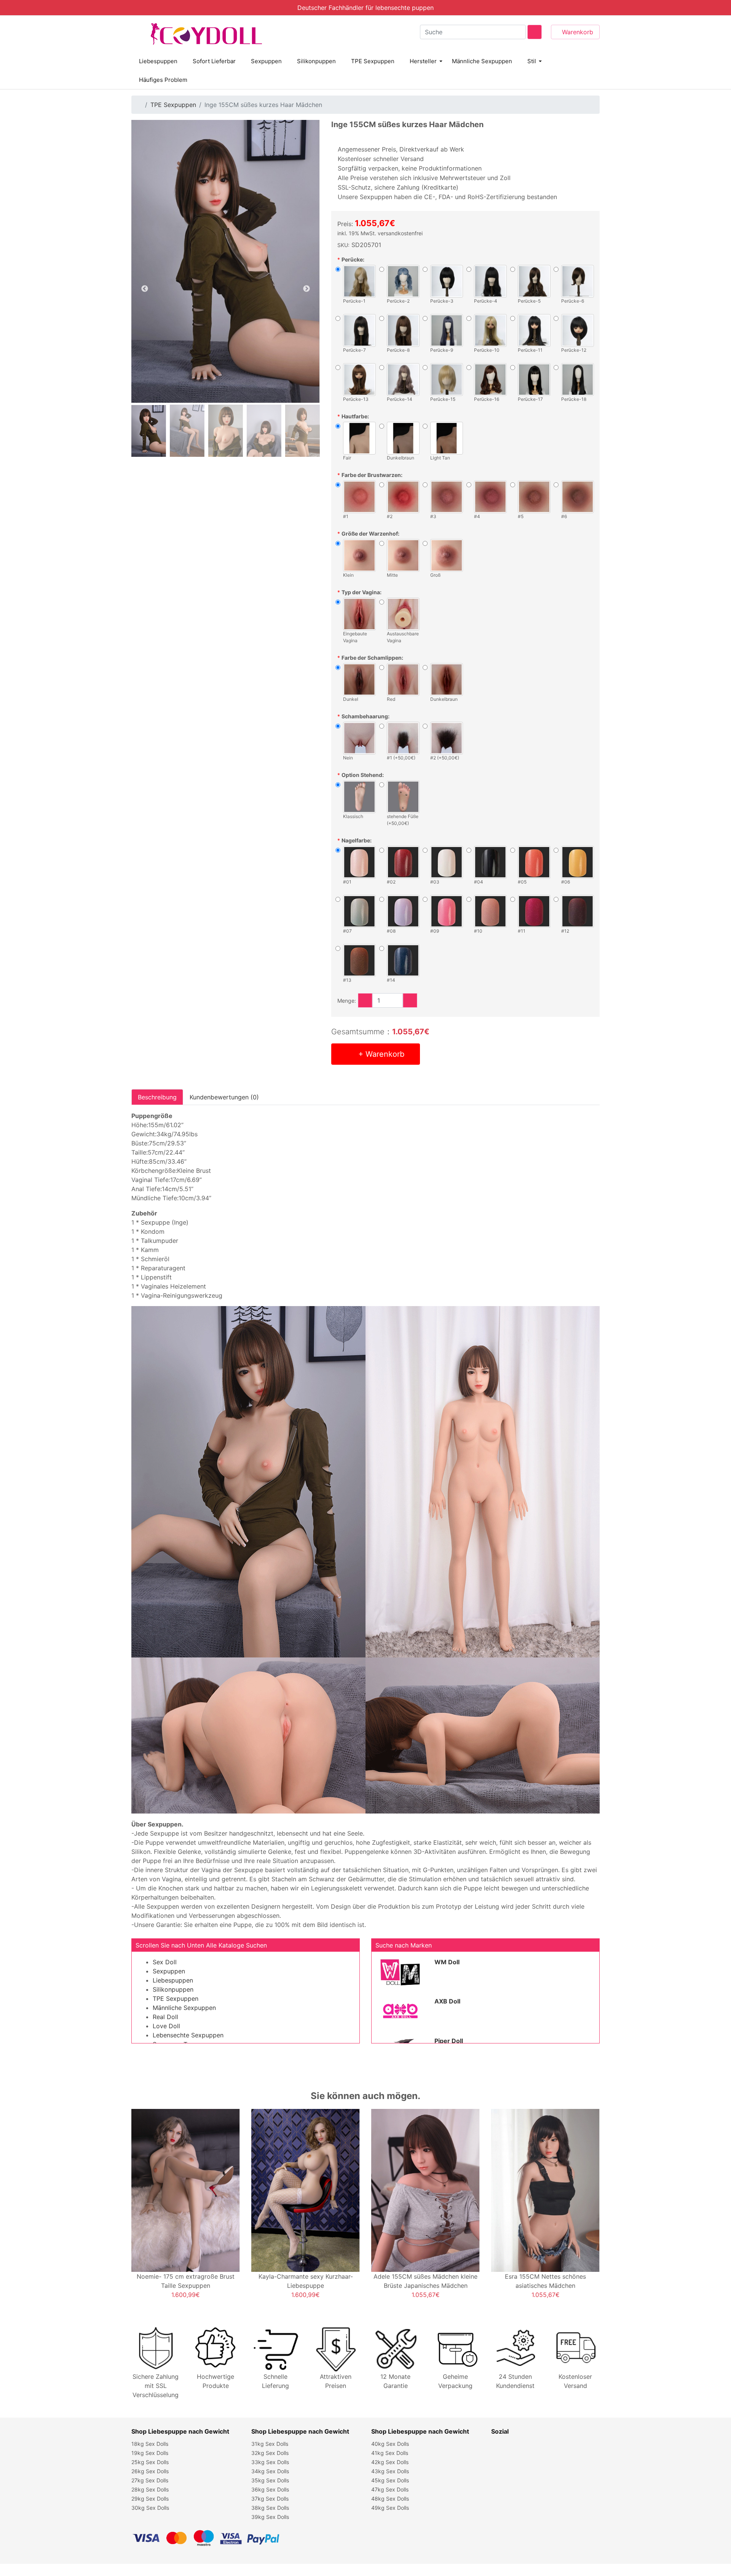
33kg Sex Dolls (270, 2462)
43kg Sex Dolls (390, 2471)
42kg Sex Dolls (390, 2462)
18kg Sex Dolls (150, 2444)
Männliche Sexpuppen (482, 61)
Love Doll (166, 2026)
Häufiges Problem (163, 80)
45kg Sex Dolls (390, 2480)
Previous (145, 289)
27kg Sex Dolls (150, 2480)
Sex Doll (165, 1962)
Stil (532, 61)
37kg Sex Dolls (270, 2499)
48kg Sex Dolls (390, 2499)
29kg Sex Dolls (150, 2499)
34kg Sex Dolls (270, 2471)
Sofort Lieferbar (214, 61)
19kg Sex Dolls (150, 2453)
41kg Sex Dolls (390, 2453)
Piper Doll (449, 2041)
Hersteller (423, 61)
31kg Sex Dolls (270, 2444)
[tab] (149, 431)
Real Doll (165, 2017)
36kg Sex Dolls (270, 2489)
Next (306, 289)
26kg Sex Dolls (150, 2471)
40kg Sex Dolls (390, 2444)
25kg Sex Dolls (150, 2462)
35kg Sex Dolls (270, 2480)
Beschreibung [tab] (157, 1097)
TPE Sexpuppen (373, 61)
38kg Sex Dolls (270, 2508)
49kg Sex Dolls (390, 2508)
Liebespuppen (158, 61)
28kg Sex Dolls (150, 2489)
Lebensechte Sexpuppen (188, 2035)
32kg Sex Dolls (270, 2453)
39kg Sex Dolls (270, 2517)
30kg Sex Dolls (150, 2508)
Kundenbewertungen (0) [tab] (224, 1097)
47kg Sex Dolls (390, 2489)
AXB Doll (447, 2001)
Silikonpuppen (316, 61)
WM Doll (447, 1962)
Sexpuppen (266, 61)
